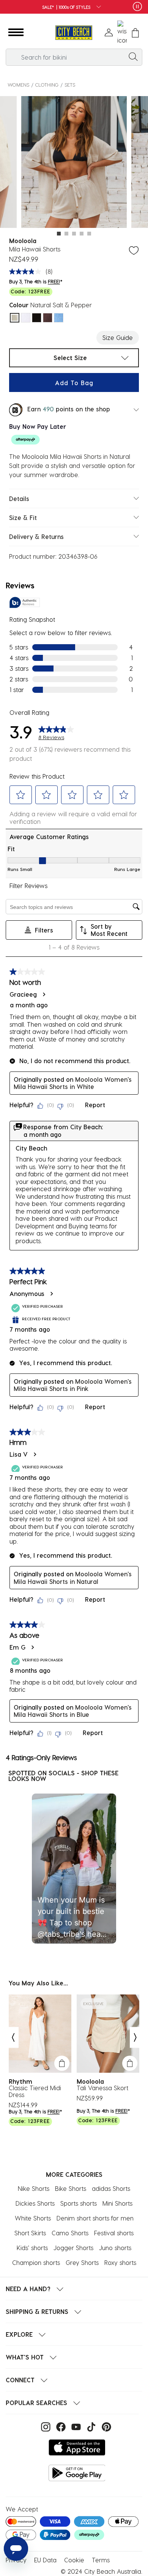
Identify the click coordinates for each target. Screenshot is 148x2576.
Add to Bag (74, 383)
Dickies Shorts (35, 2203)
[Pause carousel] (137, 6)
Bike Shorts (71, 2188)
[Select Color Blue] (59, 318)
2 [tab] (66, 234)
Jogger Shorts (73, 2248)
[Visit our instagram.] (45, 2426)
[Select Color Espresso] (48, 318)
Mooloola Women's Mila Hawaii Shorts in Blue (73, 1711)
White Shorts (33, 2218)
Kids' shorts (32, 2248)
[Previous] (13, 2037)
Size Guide (118, 337)
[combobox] (74, 57)
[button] (16, 33)
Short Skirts (30, 2233)
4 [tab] (82, 234)
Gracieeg (23, 994)
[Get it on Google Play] (77, 2473)
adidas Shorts (111, 2188)
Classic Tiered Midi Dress (35, 2091)
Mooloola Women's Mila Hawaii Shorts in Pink (73, 1385)
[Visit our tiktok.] (90, 2426)
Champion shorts (36, 2262)
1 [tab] (59, 234)
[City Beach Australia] (74, 33)
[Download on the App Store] (77, 2447)
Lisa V (19, 1454)
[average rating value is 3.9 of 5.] (27, 272)
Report (95, 1105)
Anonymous (27, 1294)
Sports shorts (79, 2203)
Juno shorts (115, 2248)
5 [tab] (89, 234)
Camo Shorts (70, 2233)
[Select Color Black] (37, 318)
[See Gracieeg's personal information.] (44, 994)
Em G (17, 1647)
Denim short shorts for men (95, 2218)
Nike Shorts (34, 2188)
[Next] (135, 2037)
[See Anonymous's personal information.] (51, 1294)
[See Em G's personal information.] (32, 1647)
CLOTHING (47, 85)
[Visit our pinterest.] (105, 2426)
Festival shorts (114, 2233)
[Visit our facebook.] (60, 2426)
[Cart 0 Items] (135, 33)
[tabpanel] (74, 163)
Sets (70, 85)
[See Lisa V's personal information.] (35, 1454)
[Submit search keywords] (133, 56)
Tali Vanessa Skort (102, 2088)
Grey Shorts (82, 2262)
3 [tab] (74, 234)
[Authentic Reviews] (25, 602)
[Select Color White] (26, 318)
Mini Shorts (117, 2203)
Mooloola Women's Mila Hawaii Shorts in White (73, 1083)
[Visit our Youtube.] (75, 2426)
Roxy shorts (120, 2262)
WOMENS (18, 85)
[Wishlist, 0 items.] (122, 33)
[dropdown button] (96, 7)
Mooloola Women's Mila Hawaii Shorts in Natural (73, 1578)
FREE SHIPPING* (75, 7)
